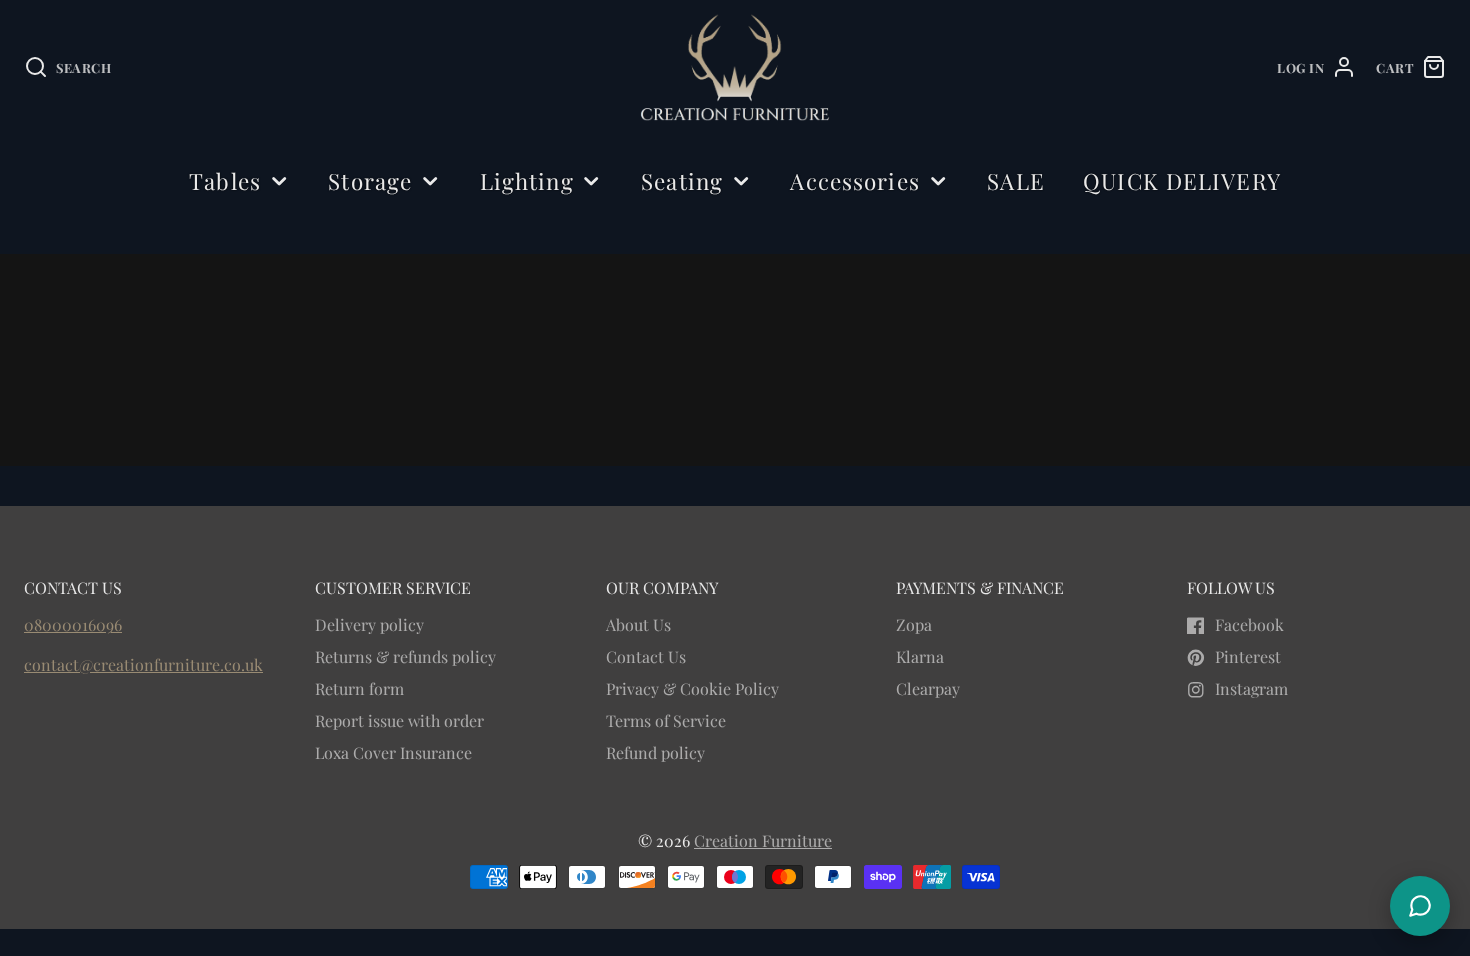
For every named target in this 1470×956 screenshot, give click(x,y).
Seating (682, 181)
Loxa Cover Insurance (393, 752)
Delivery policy (369, 624)
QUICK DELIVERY (1182, 181)
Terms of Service (666, 720)
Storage (370, 181)
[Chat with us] (1420, 906)
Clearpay (928, 688)
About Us (638, 624)
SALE (1015, 181)
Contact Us (646, 656)
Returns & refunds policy (405, 656)
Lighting (527, 181)
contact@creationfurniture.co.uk (143, 664)
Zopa (914, 624)
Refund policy (655, 752)
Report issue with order (399, 720)
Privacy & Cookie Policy (692, 688)
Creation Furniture (763, 840)
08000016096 (73, 624)
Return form (359, 688)
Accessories (854, 181)
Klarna (920, 656)
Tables (225, 181)
